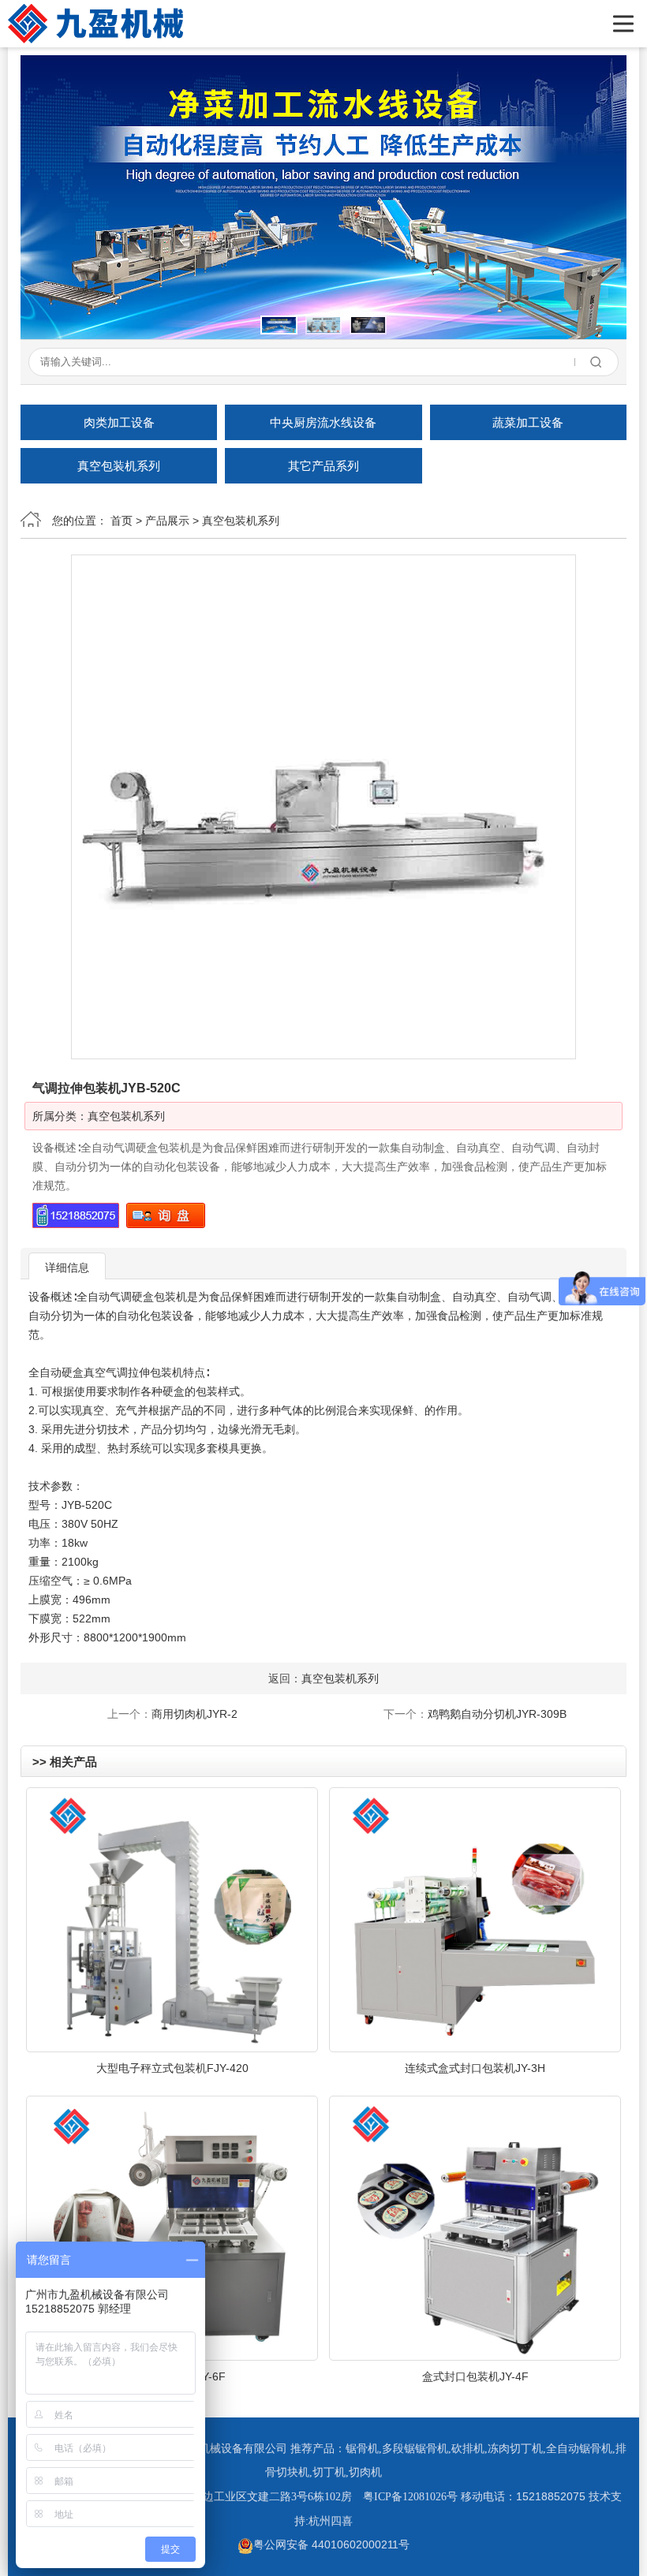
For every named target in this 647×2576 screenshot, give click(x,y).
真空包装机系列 (119, 466)
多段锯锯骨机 (415, 2449)
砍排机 (468, 2449)
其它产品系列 (323, 466)
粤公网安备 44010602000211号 (331, 2544)
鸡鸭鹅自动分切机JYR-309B (497, 1714)
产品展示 (167, 521)
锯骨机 (362, 2449)
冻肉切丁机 (515, 2449)
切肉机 (365, 2472)
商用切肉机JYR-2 (194, 1714)
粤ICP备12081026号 (410, 2497)
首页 (122, 521)
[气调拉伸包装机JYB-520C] (323, 807)
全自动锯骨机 (579, 2449)
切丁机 (329, 2472)
